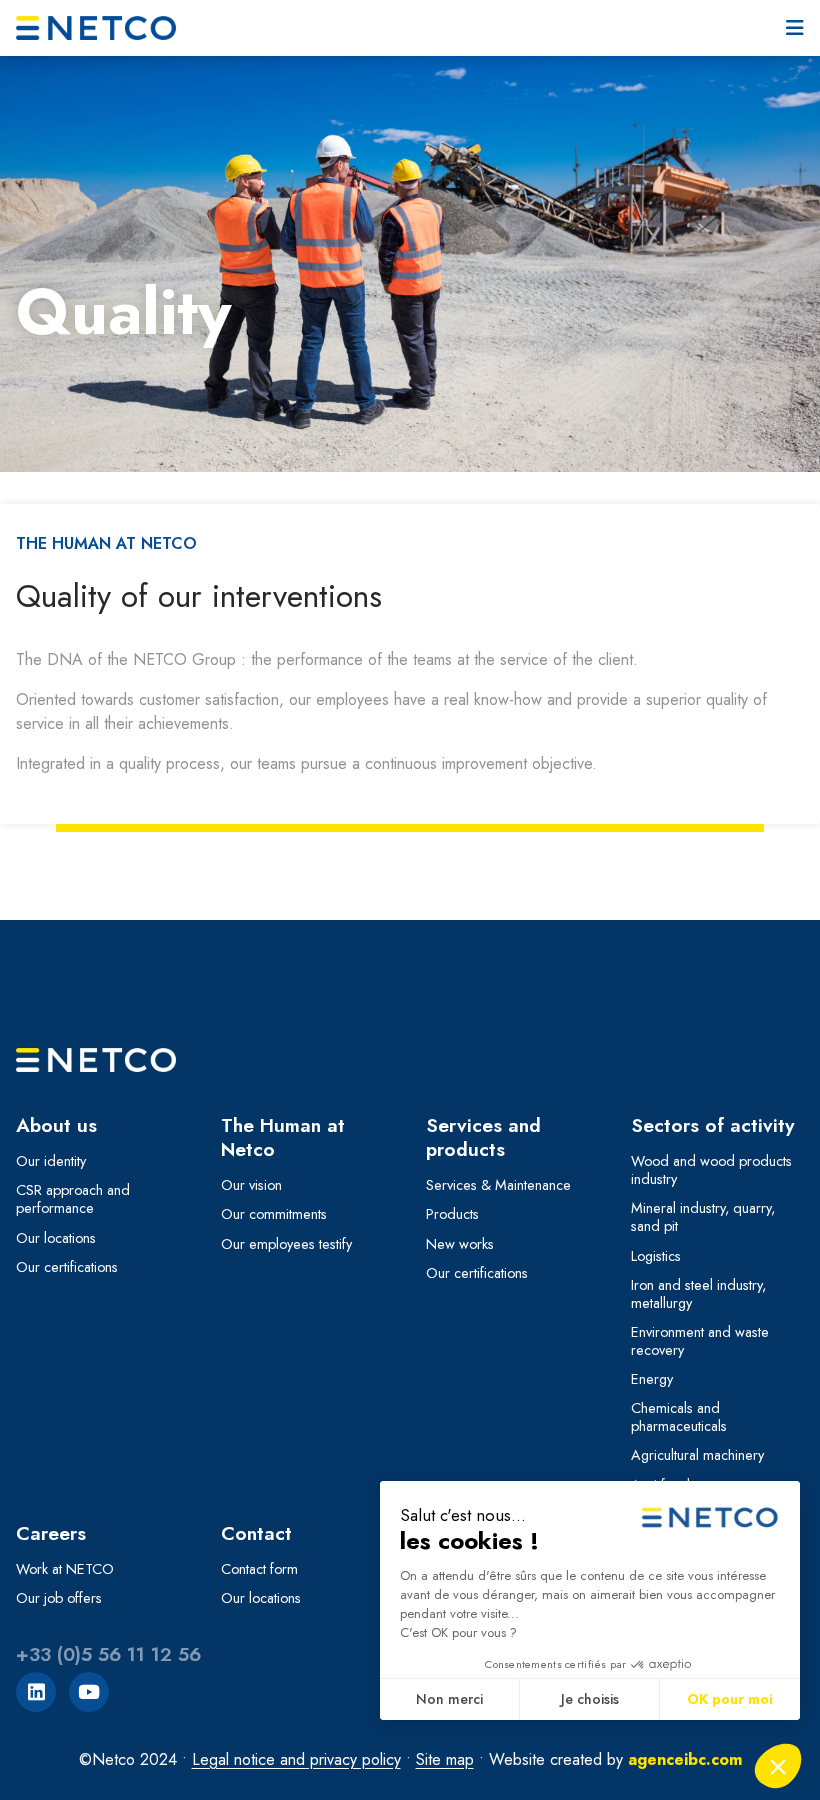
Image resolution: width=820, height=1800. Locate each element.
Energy (652, 1379)
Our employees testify (286, 1244)
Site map (445, 1759)
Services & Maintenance (498, 1185)
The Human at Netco (106, 543)
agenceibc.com (685, 1759)
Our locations (56, 1238)
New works (460, 1244)
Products (452, 1214)
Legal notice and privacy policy (296, 1759)
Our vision (251, 1185)
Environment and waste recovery (700, 1341)
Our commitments (274, 1214)
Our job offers (59, 1598)
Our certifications (67, 1267)
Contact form (259, 1569)
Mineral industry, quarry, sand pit (703, 1217)
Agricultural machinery (697, 1455)
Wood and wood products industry (711, 1170)
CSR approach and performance (73, 1199)
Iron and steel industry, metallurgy (698, 1294)
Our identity (51, 1161)
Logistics (656, 1256)
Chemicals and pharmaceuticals (679, 1417)
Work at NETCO (65, 1569)
